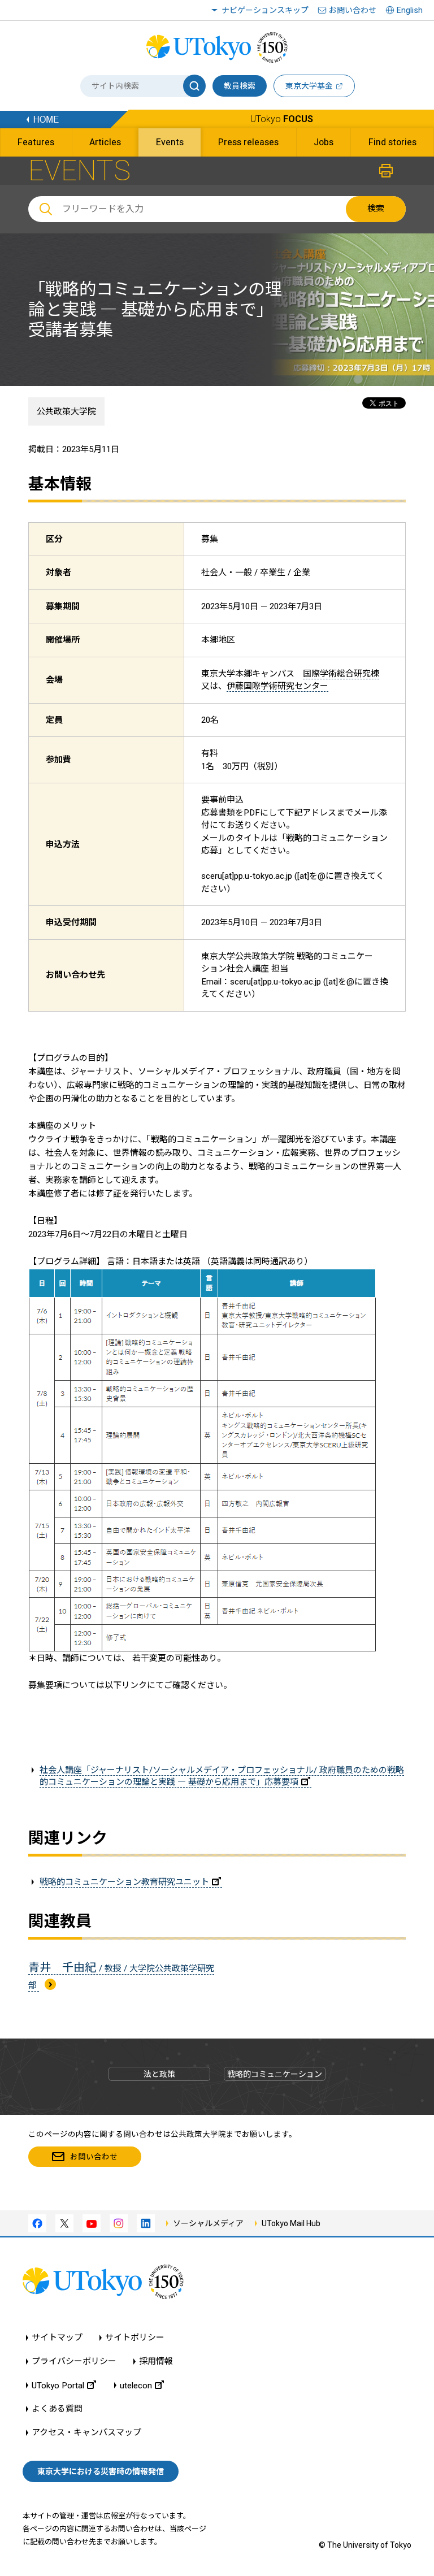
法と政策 (159, 2074)
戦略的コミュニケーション (275, 2074)
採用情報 (156, 2362)
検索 (376, 209)
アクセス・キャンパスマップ (86, 2433)
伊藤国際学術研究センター (277, 686)
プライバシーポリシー (74, 2362)
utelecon (136, 2385)
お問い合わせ (353, 10)
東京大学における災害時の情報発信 (101, 2471)
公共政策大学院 (66, 411)
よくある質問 (57, 2409)
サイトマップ (57, 2338)
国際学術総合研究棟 (341, 674)
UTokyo (282, 119)
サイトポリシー (135, 2338)
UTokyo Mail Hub (291, 2223)
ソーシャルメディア (208, 2223)
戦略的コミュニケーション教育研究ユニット (124, 1882)
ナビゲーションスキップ (265, 10)
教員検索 (240, 86)
